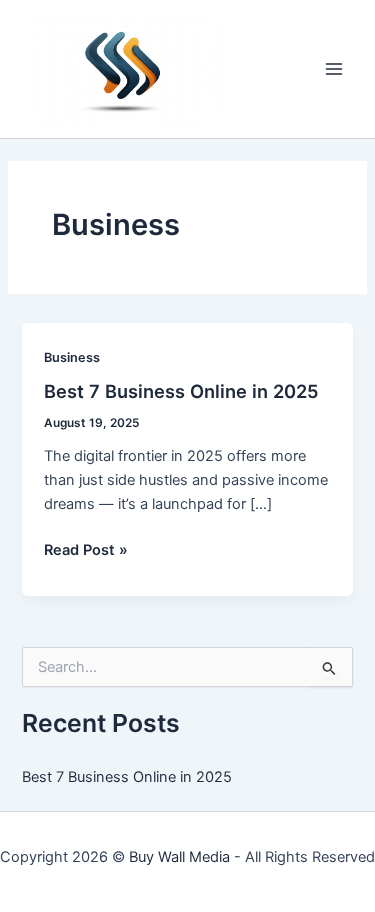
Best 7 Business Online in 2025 (181, 391)
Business (72, 357)
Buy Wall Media (179, 857)
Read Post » (86, 551)
